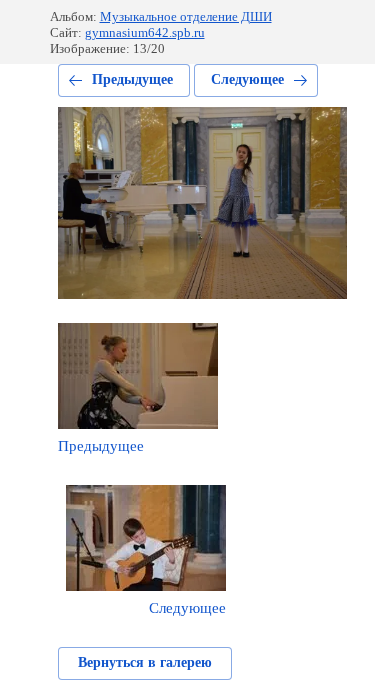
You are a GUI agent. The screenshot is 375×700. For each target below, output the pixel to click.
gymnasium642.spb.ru (145, 32)
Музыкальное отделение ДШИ (186, 16)
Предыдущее (132, 79)
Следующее (247, 79)
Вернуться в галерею (145, 662)
